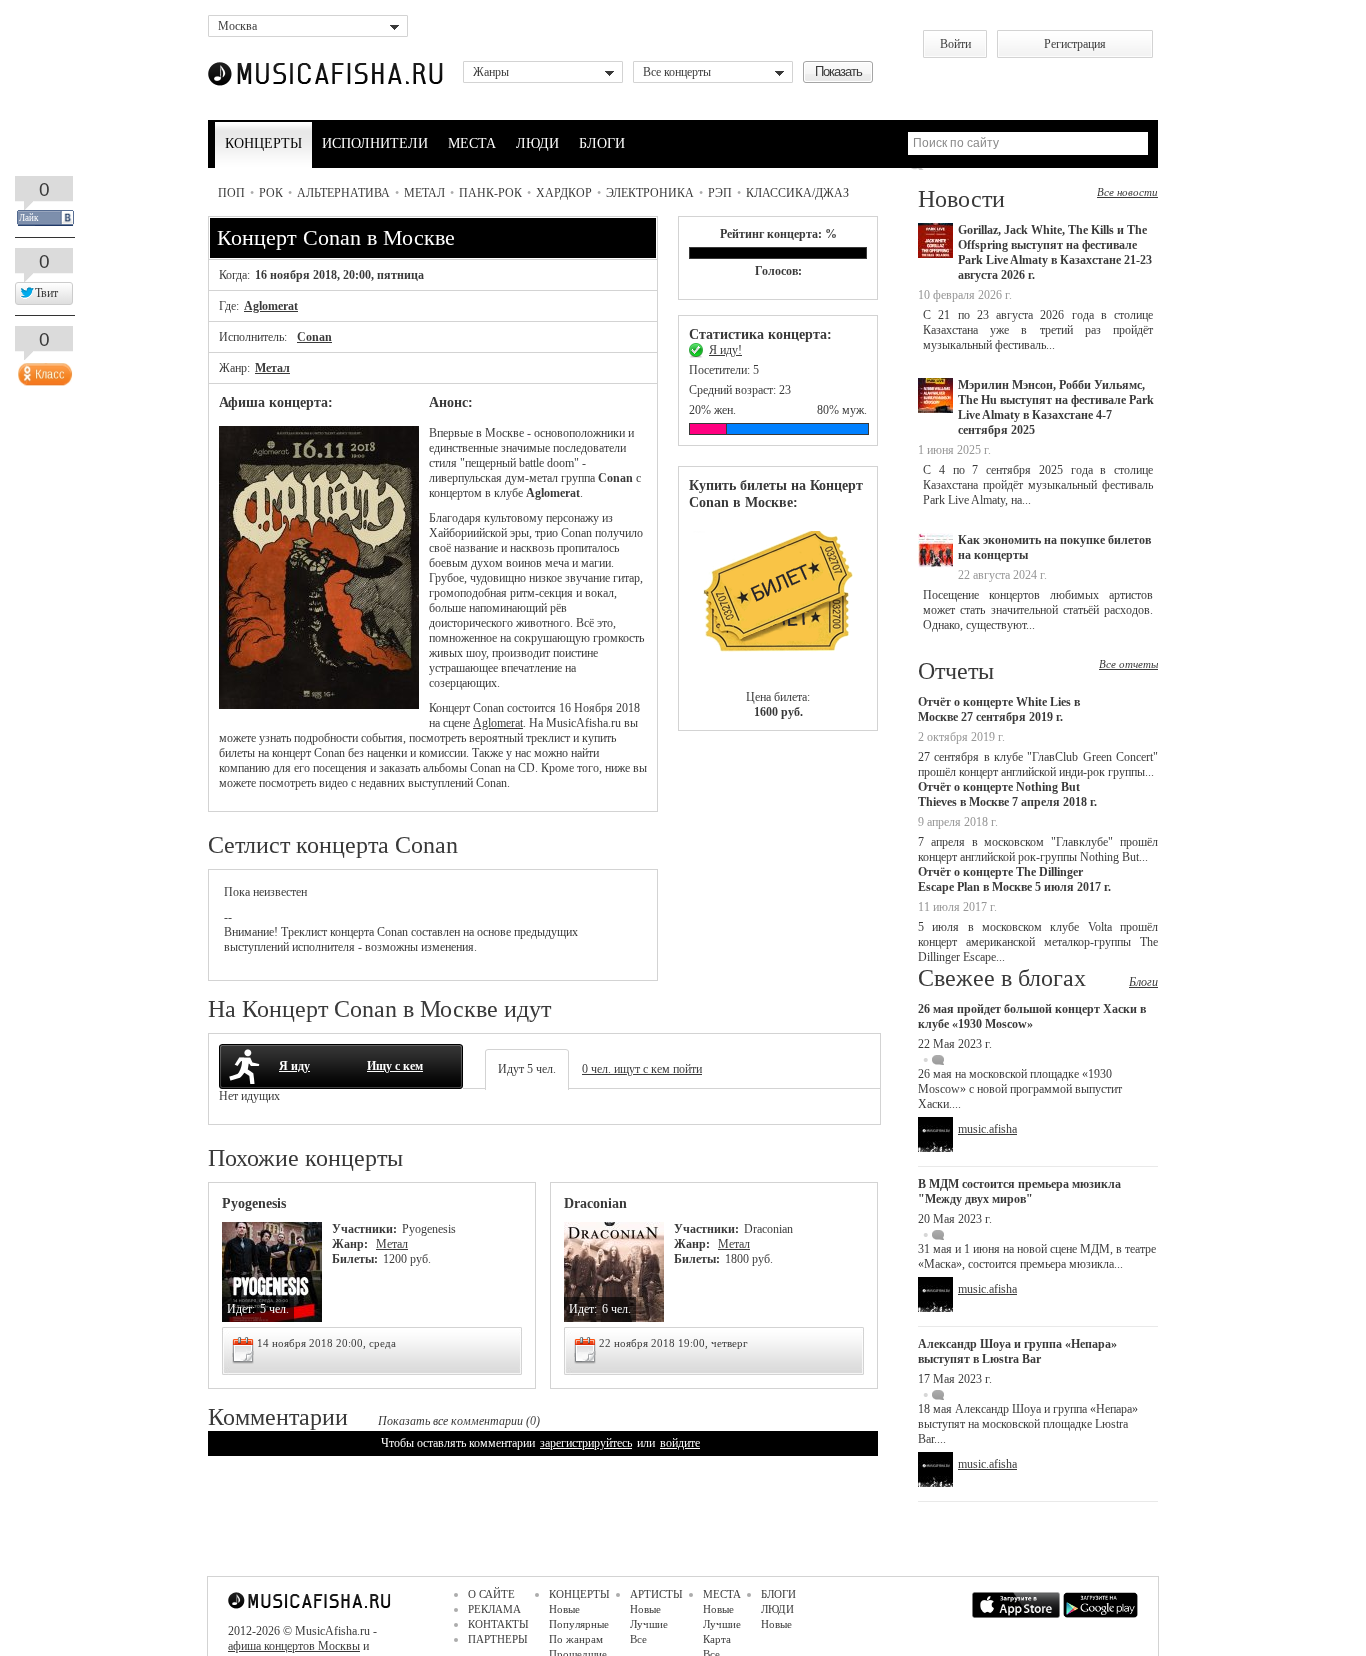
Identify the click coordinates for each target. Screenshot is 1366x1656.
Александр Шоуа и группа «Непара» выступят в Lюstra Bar (1017, 1351)
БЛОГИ (602, 143)
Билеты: (355, 1259)
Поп (231, 193)
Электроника (650, 193)
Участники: (364, 1229)
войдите (680, 1443)
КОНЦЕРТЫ (263, 143)
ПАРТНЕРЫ (498, 1639)
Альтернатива (343, 193)
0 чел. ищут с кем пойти (642, 1069)
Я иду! (725, 350)
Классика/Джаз (797, 193)
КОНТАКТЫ (498, 1624)
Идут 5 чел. (527, 1069)
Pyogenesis (254, 1203)
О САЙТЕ (491, 1594)
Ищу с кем (395, 1066)
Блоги (1143, 982)
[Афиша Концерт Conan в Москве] (319, 705)
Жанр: (351, 1244)
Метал (424, 193)
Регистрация (1075, 44)
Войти (955, 44)
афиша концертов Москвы (294, 1646)
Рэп (720, 193)
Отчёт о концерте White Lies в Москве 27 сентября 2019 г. (999, 709)
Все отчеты (1128, 664)
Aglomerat (271, 306)
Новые (564, 1609)
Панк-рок (490, 193)
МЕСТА (472, 143)
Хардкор (564, 193)
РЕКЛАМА (494, 1609)
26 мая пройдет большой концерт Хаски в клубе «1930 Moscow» (1032, 1016)
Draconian (595, 1203)
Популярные (579, 1624)
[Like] (43, 370)
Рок (271, 193)
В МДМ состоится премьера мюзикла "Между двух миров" (1019, 1191)
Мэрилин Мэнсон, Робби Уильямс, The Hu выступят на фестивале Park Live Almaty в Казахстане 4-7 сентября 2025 (1056, 407)
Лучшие (649, 1624)
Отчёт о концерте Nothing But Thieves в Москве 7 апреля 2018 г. (1007, 794)
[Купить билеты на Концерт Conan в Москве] (778, 600)
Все (638, 1639)
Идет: (241, 1309)
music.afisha (987, 1129)
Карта (717, 1639)
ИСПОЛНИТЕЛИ (375, 143)
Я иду (294, 1066)
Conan (314, 337)
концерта (352, 932)
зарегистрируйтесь (586, 1443)
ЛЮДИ (537, 143)
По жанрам (576, 1639)
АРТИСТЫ (656, 1594)
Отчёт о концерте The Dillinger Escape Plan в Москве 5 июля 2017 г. (1014, 879)
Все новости (1127, 192)
